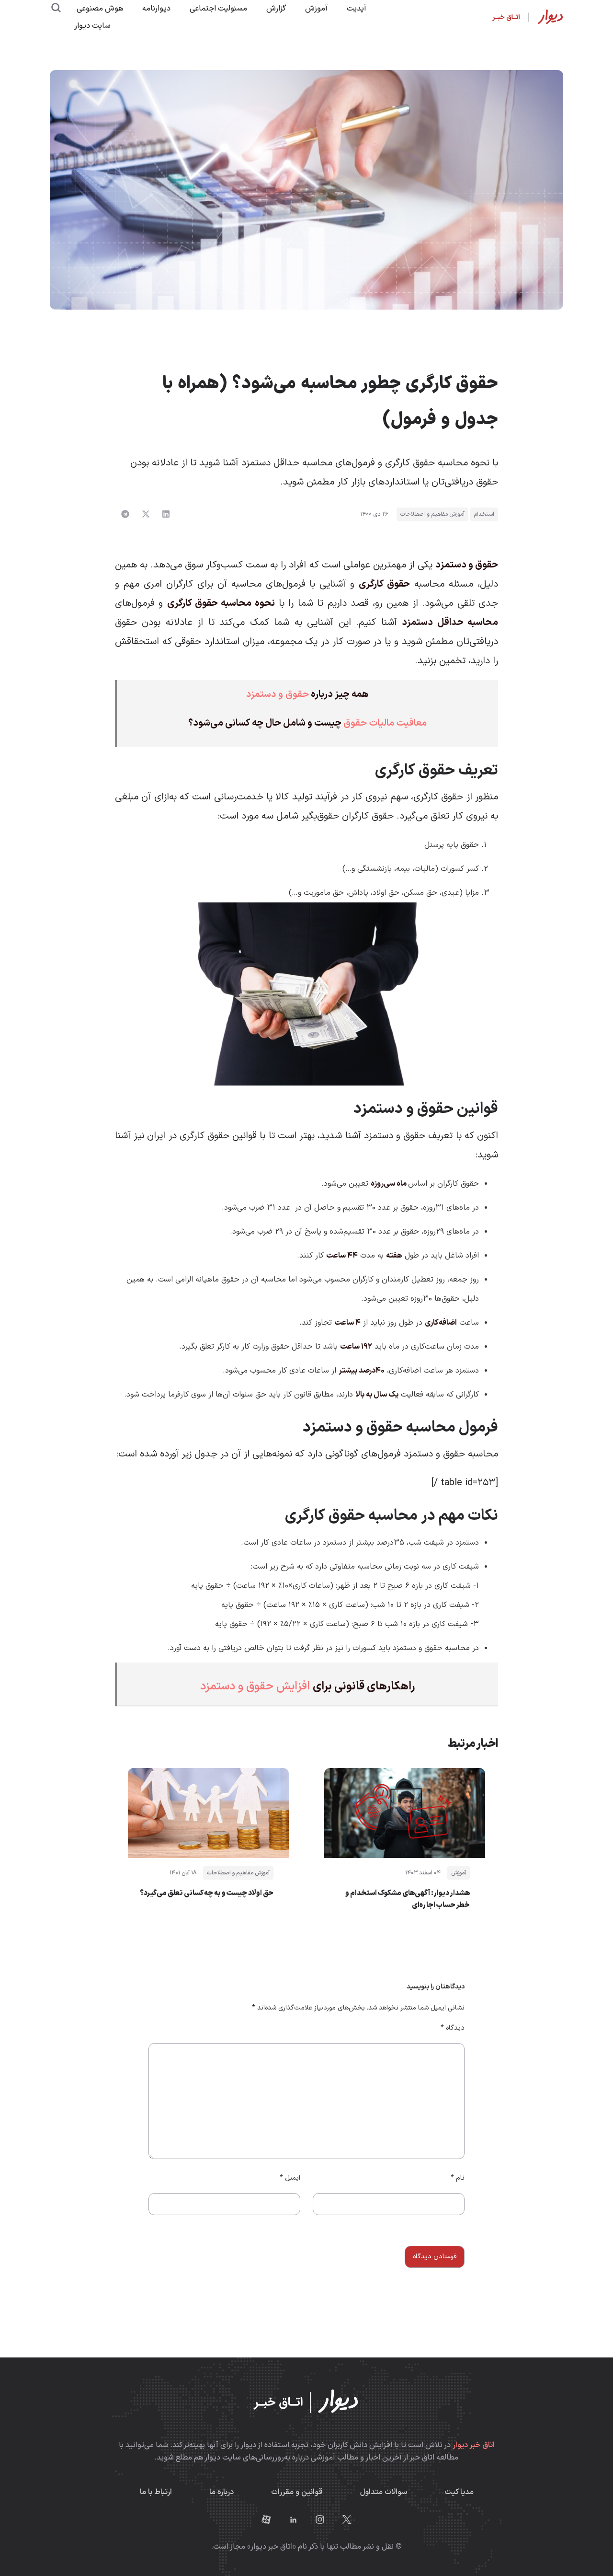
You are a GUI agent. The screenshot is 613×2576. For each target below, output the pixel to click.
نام (458, 2178)
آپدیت (357, 9)
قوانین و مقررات (297, 2492)
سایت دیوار (92, 26)
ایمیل (290, 2178)
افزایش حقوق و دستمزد (256, 1687)
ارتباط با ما (156, 2492)
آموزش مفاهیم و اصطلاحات (432, 514)
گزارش (276, 9)
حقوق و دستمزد (278, 694)
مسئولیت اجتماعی (218, 9)
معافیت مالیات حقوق (385, 723)
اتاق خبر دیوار (474, 2445)
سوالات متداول (384, 2492)
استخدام (484, 514)
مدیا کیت (459, 2492)
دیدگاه (453, 2028)
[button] (166, 514)
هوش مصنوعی (100, 9)
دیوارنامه (156, 9)
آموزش (316, 9)
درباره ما (221, 2492)
